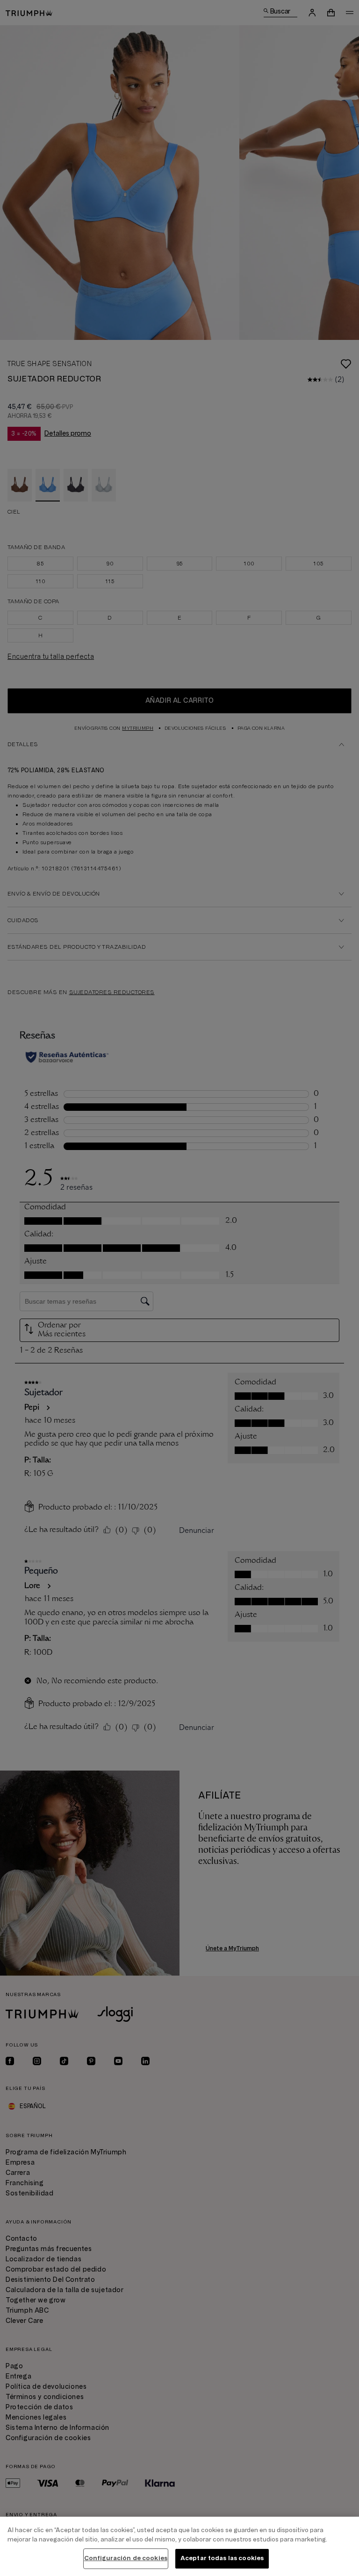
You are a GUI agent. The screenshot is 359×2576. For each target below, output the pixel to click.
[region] (179, 2546)
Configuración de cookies (126, 2558)
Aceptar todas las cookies (222, 2558)
